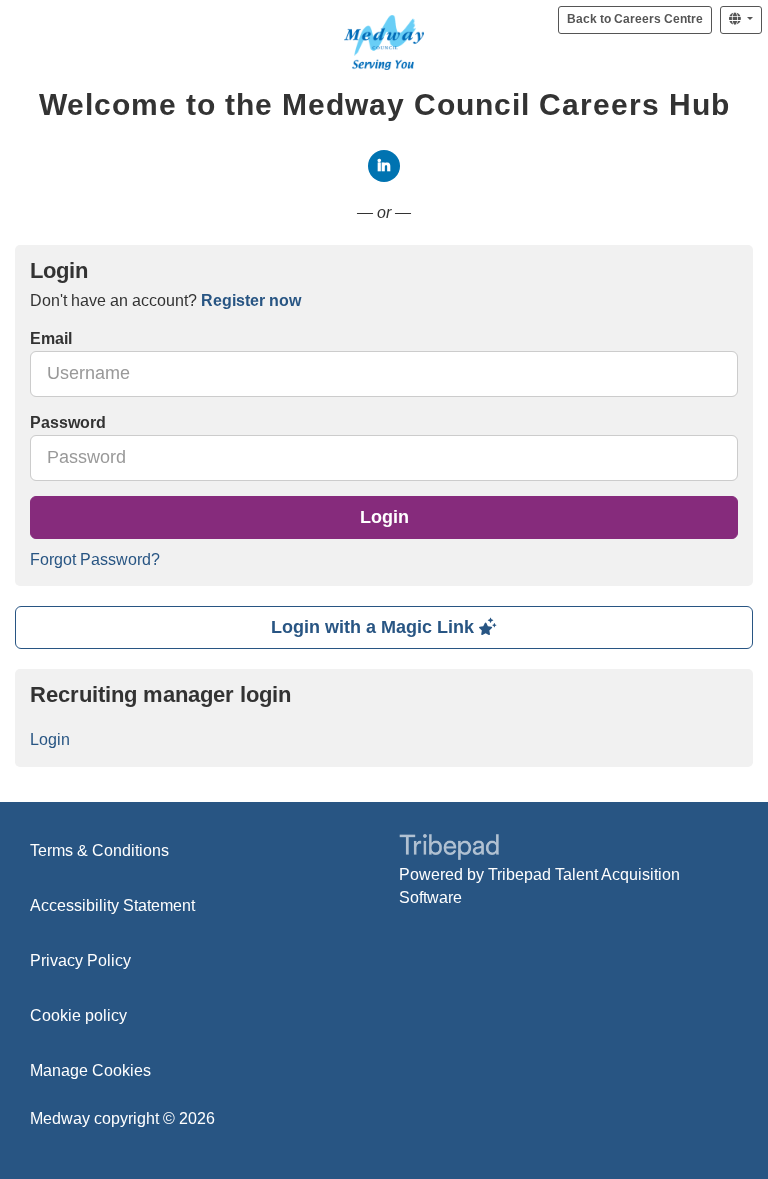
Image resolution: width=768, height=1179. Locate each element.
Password (68, 422)
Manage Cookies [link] (90, 1070)
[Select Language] (741, 20)
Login (384, 517)
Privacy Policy (80, 960)
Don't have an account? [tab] (165, 300)
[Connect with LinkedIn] (384, 166)
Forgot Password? (95, 559)
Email (51, 338)
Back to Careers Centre (635, 19)
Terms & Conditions (99, 850)
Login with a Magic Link (375, 627)
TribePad (449, 849)
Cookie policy (78, 1015)
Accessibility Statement (112, 905)
